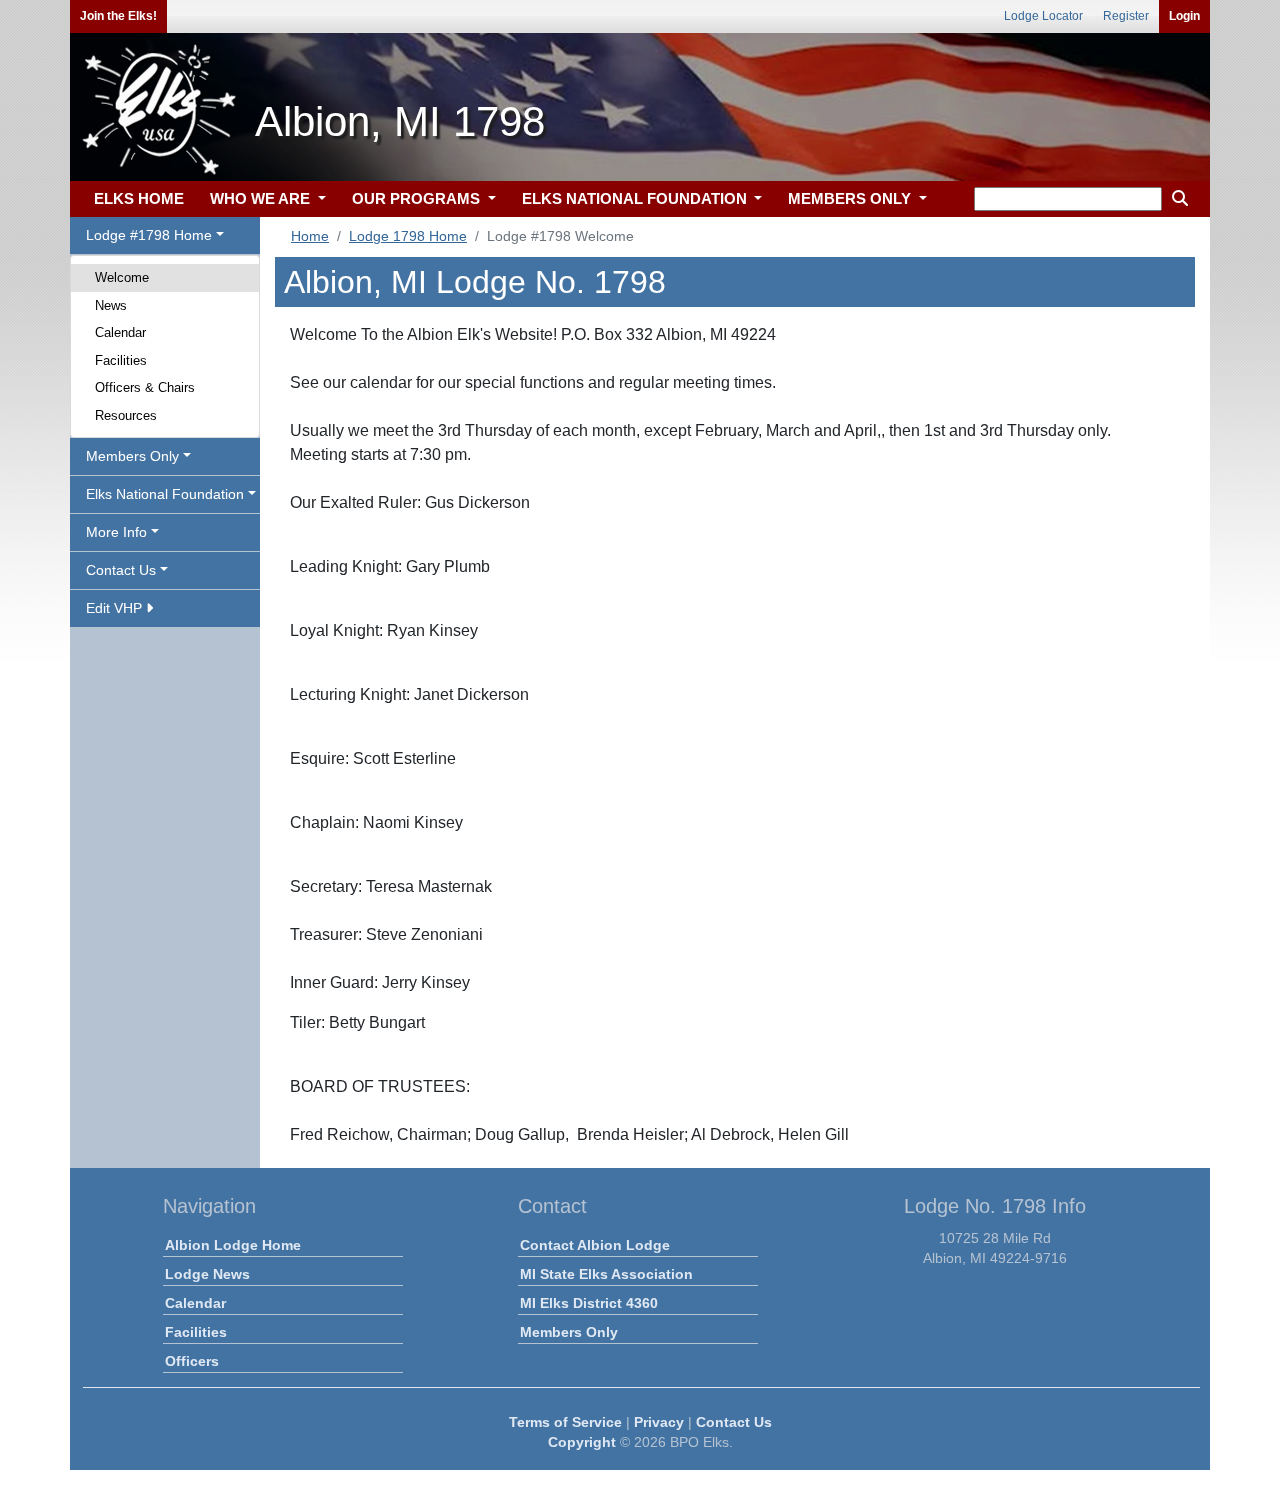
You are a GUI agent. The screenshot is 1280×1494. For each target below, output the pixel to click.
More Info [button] (116, 532)
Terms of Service (565, 1422)
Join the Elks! (118, 16)
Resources (126, 415)
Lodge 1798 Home (408, 236)
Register (1126, 16)
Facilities (121, 360)
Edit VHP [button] (116, 608)
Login (1184, 16)
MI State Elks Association (606, 1274)
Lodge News (207, 1274)
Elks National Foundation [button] (165, 494)
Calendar (120, 332)
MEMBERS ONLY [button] (851, 198)
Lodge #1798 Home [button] (149, 235)
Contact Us (734, 1422)
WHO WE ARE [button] (262, 198)
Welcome (122, 277)
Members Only (569, 1332)
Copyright (582, 1442)
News (111, 305)
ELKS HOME (139, 198)
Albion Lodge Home (233, 1245)
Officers (192, 1361)
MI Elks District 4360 (589, 1303)
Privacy (659, 1422)
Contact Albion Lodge (595, 1245)
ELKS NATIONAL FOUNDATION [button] (636, 198)
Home (310, 236)
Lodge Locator (1043, 16)
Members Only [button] (132, 456)
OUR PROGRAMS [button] (418, 198)
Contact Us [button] (121, 570)
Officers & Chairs (145, 387)
